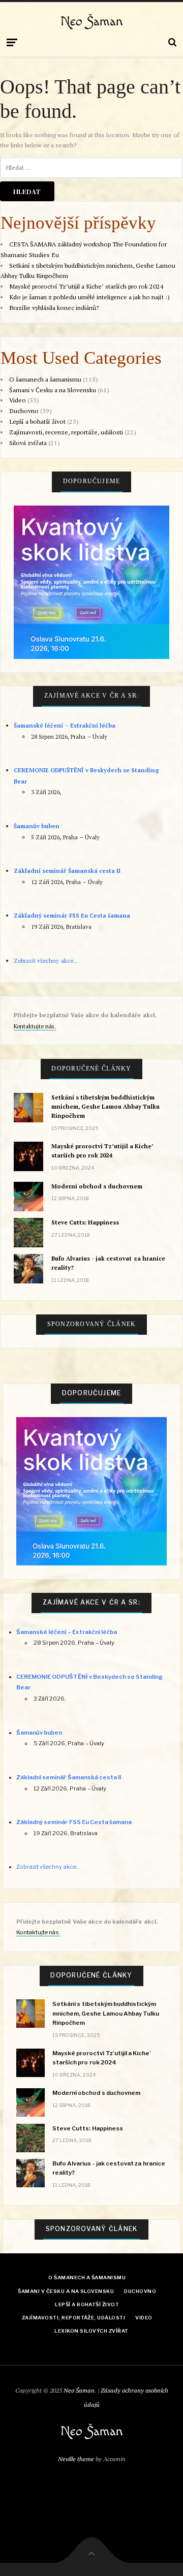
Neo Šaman (92, 22)
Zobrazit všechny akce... (45, 961)
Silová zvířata (28, 443)
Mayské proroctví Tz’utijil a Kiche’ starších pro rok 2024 (86, 286)
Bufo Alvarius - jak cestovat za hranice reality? (108, 1263)
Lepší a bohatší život (37, 421)
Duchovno (24, 411)
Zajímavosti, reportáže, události (73, 2318)
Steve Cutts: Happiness (85, 1222)
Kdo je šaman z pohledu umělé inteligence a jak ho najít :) (89, 297)
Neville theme (76, 2459)
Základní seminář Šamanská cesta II (67, 871)
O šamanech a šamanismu (45, 379)
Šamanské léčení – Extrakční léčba (65, 725)
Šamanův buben (37, 826)
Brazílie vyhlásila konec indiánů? (54, 308)
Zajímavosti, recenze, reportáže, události (66, 432)
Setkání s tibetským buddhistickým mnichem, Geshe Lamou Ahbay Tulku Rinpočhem (106, 1106)
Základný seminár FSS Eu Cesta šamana (72, 915)
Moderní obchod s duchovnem (97, 1186)
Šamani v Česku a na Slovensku (53, 390)
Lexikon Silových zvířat (91, 2331)
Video (18, 400)
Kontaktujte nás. (35, 1026)
